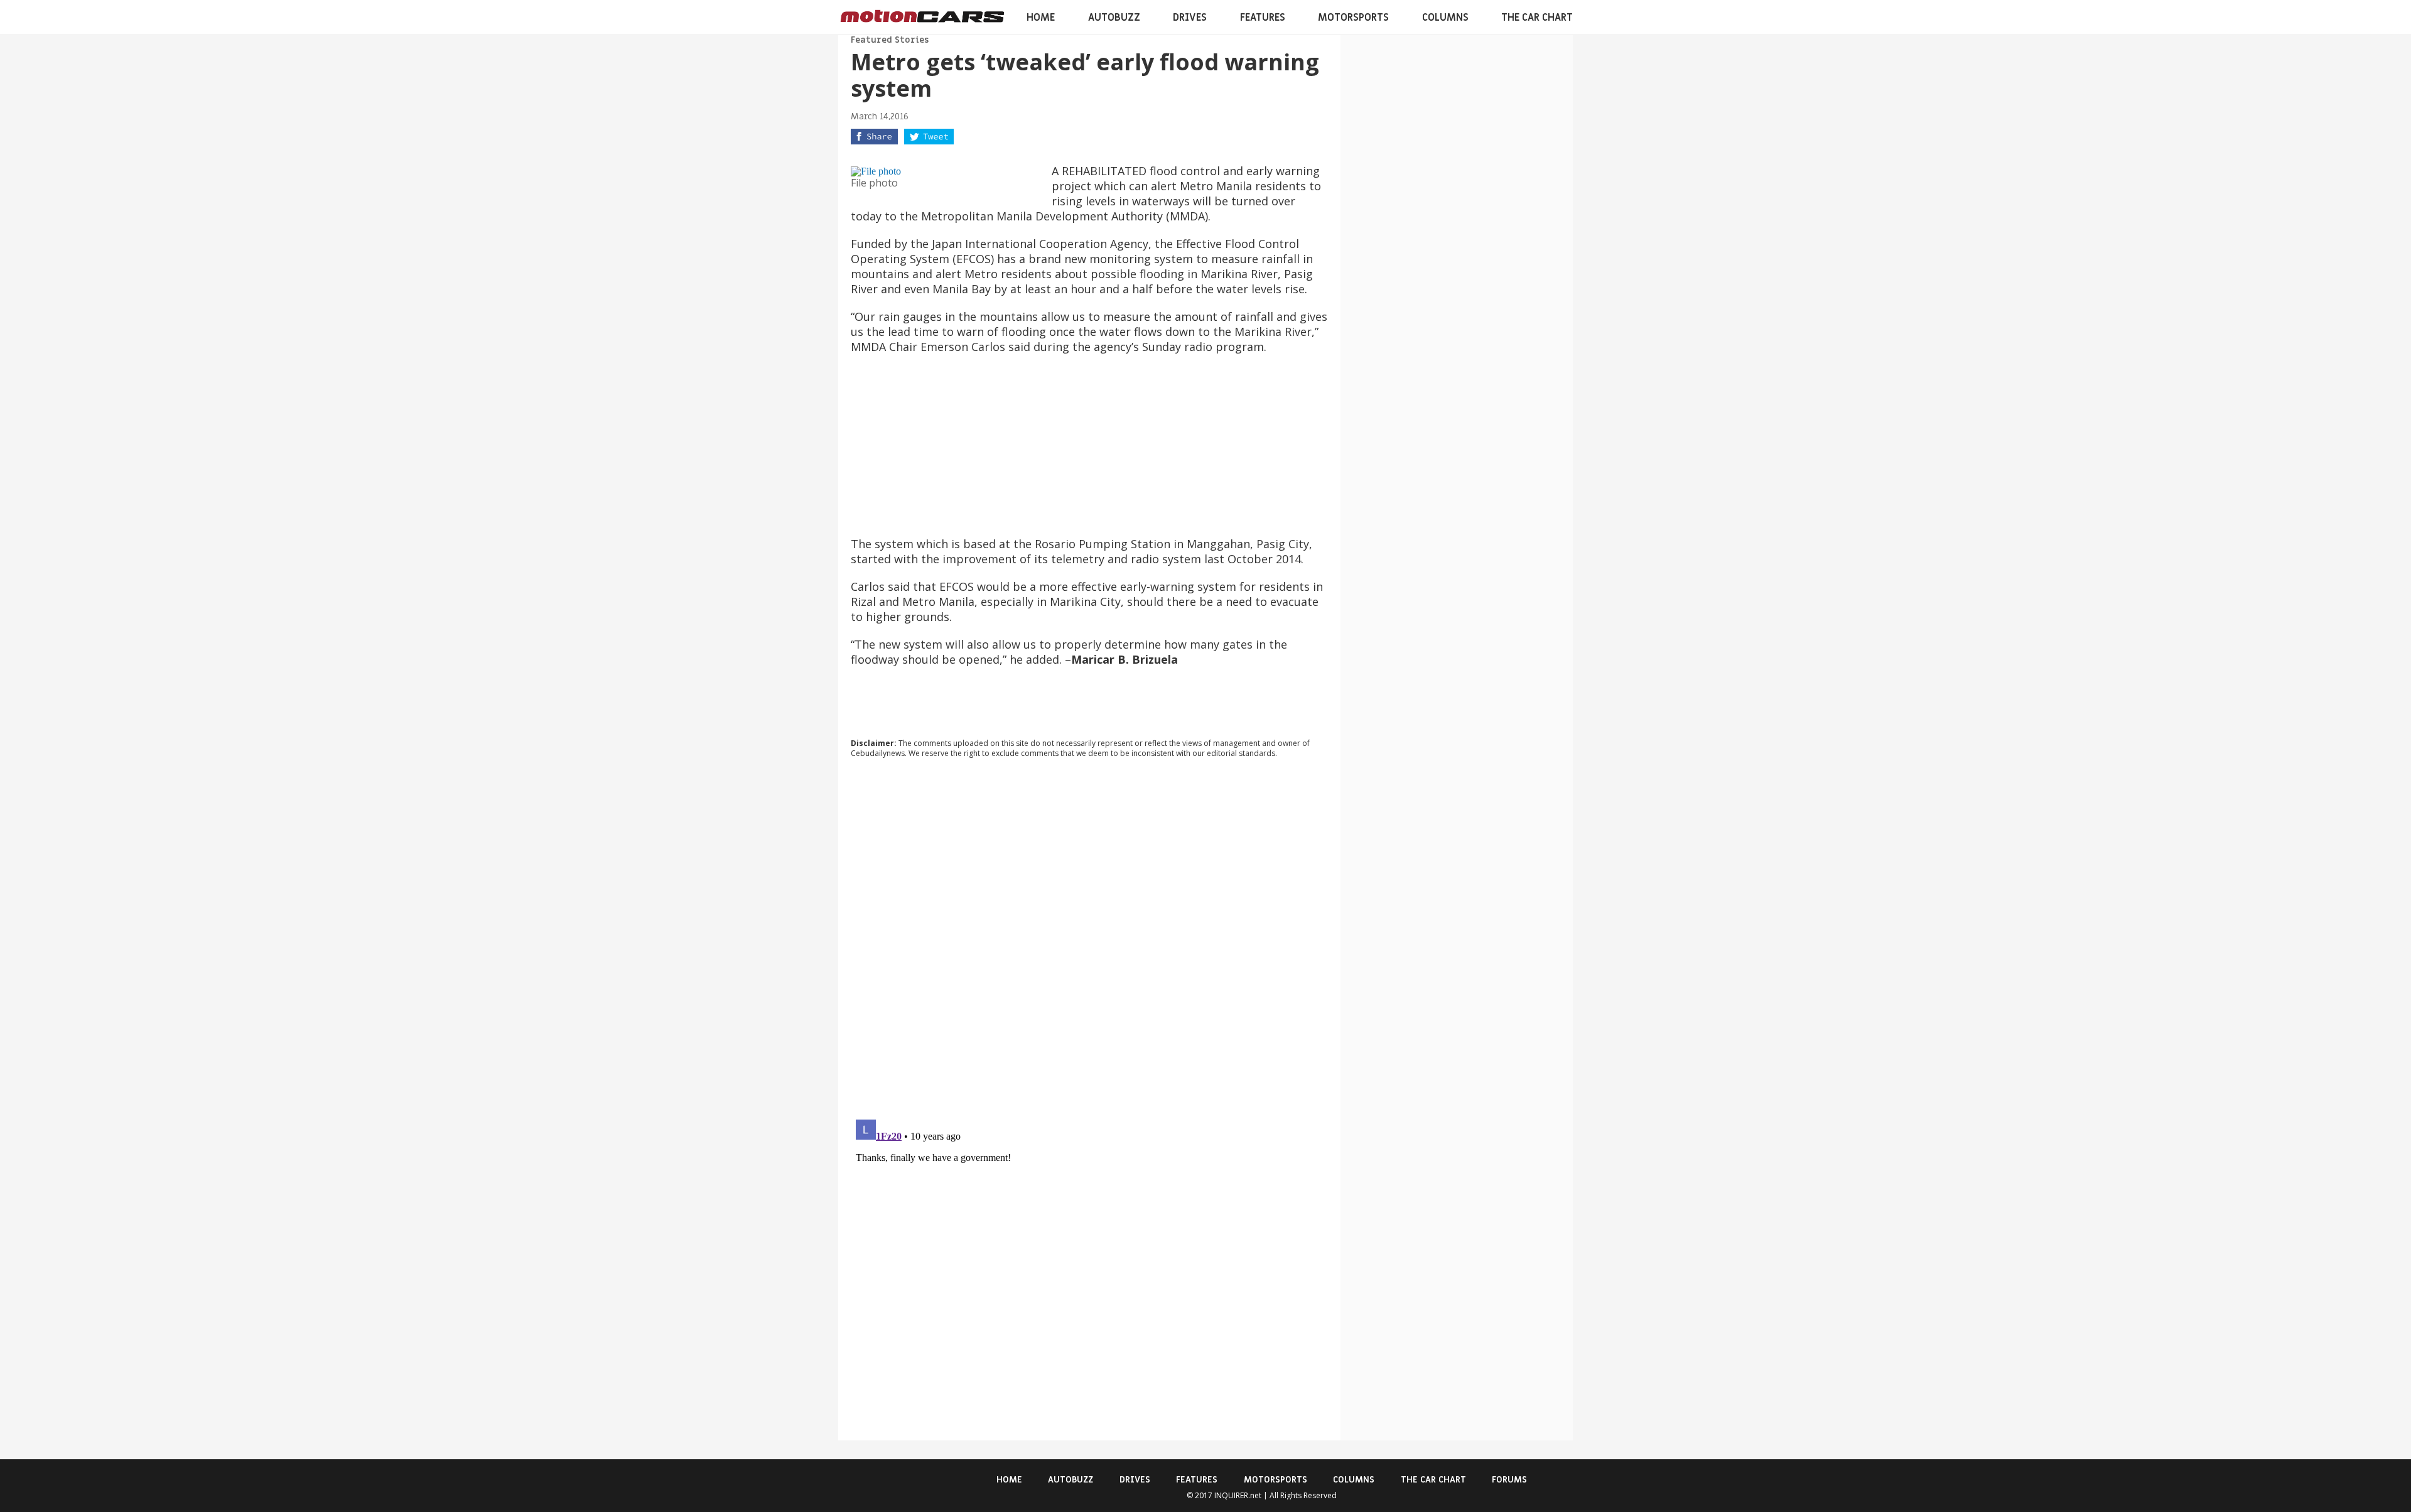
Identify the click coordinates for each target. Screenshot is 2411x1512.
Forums (1509, 1480)
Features (1263, 18)
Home (1041, 18)
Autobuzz (1114, 18)
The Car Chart (1537, 18)
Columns (1445, 18)
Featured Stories (890, 40)
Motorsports (1353, 18)
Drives (1190, 18)
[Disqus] (1089, 938)
